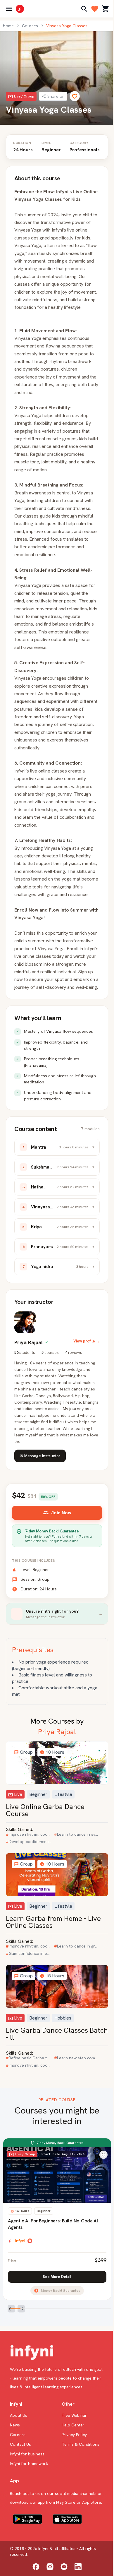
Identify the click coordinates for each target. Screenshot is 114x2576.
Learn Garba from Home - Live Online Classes (53, 1922)
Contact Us (20, 2444)
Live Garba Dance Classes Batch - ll (57, 2034)
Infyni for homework (29, 2464)
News (15, 2425)
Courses (30, 26)
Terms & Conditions (81, 2444)
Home (8, 26)
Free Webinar (74, 2415)
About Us (19, 2415)
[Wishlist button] (103, 2155)
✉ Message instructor (40, 1456)
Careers (18, 2435)
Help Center (73, 2425)
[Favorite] (75, 96)
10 (106, 2310)
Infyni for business (27, 2454)
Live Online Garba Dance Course (45, 1810)
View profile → (87, 1341)
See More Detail (57, 2277)
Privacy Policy (74, 2435)
